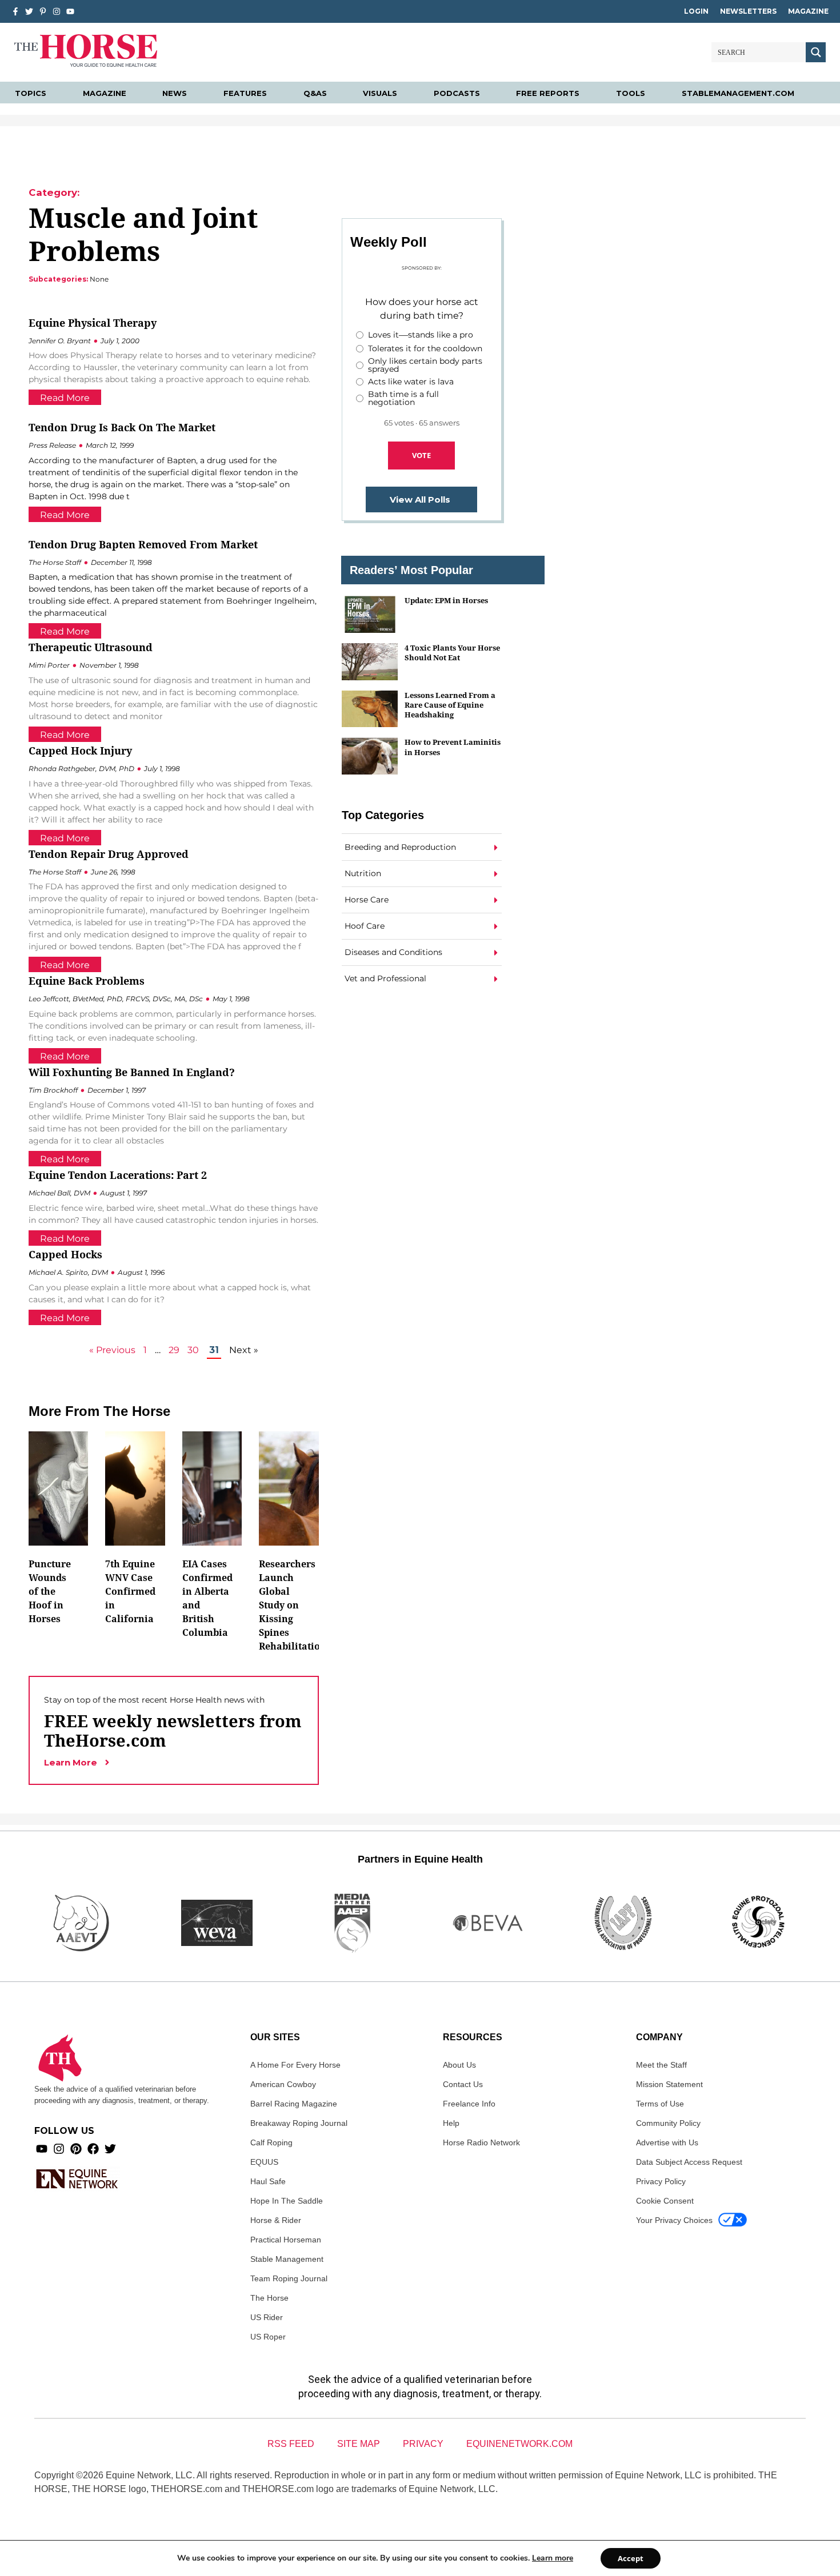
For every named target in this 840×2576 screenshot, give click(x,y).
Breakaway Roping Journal (299, 2123)
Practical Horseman (286, 2240)
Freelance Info (469, 2104)
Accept (631, 2558)
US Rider (267, 2317)
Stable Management (287, 2259)
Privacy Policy (661, 2181)
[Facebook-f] (15, 11)
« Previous (112, 1350)
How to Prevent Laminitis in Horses (453, 747)
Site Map (359, 2444)
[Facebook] (93, 2149)
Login (696, 11)
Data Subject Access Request (689, 2162)
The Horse (269, 2298)
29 (174, 1350)
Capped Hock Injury (80, 751)
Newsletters (748, 11)
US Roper (268, 2337)
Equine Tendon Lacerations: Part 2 (118, 1175)
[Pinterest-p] (43, 11)
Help (451, 2123)
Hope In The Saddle (287, 2201)
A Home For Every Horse (295, 2065)
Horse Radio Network (481, 2142)
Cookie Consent (665, 2201)
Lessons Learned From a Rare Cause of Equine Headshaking (450, 705)
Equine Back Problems (87, 981)
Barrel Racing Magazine (294, 2104)
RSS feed (291, 2444)
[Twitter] (29, 11)
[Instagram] (57, 11)
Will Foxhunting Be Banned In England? (132, 1072)
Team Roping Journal (289, 2278)
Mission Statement (669, 2084)
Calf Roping (271, 2142)
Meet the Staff (661, 2065)
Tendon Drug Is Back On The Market (122, 427)
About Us (459, 2065)
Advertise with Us (667, 2142)
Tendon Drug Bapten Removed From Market (143, 544)
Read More (65, 398)
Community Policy (668, 2123)
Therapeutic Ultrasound (91, 647)
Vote (421, 455)
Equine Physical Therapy (93, 323)
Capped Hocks (65, 1254)
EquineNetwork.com (519, 2444)
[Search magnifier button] (816, 52)
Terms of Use (660, 2104)
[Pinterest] (76, 2149)
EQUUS (264, 2162)
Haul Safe (268, 2181)
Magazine (808, 11)
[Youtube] (42, 2149)
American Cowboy (283, 2084)
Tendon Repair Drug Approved (109, 854)
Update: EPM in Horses (446, 600)
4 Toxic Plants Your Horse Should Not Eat (452, 653)
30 (193, 1350)
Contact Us (463, 2084)
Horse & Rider (276, 2220)
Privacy (423, 2444)
